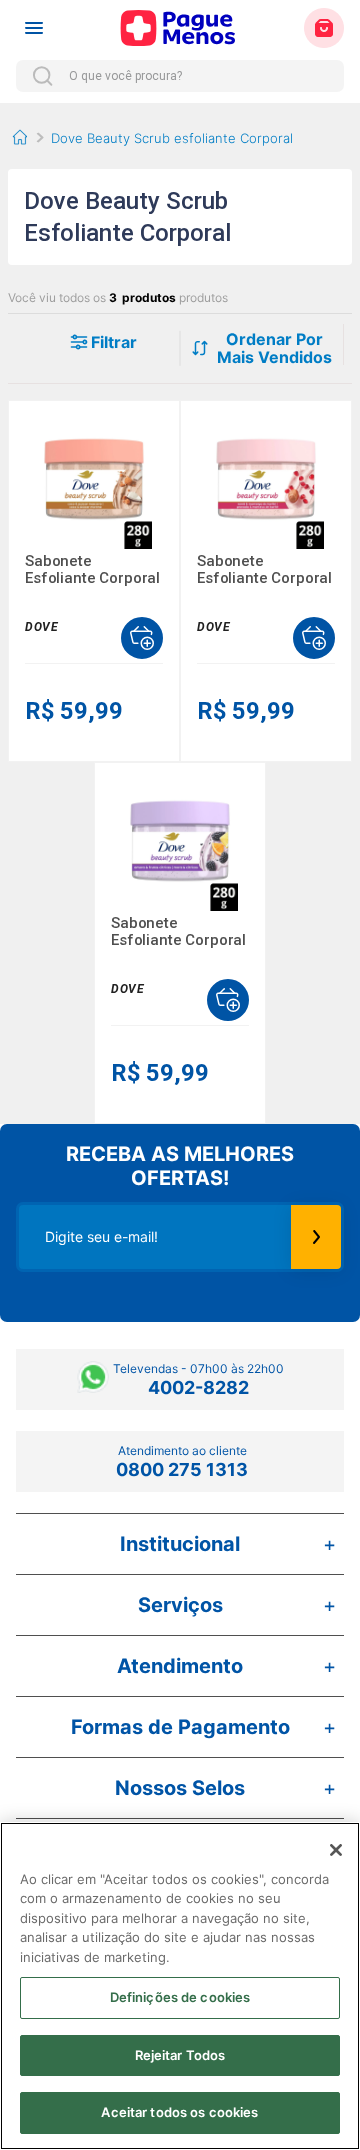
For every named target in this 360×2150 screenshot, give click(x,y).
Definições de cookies (180, 1997)
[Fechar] (336, 1850)
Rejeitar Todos (180, 2055)
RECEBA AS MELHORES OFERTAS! (180, 1166)
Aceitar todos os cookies (179, 2112)
